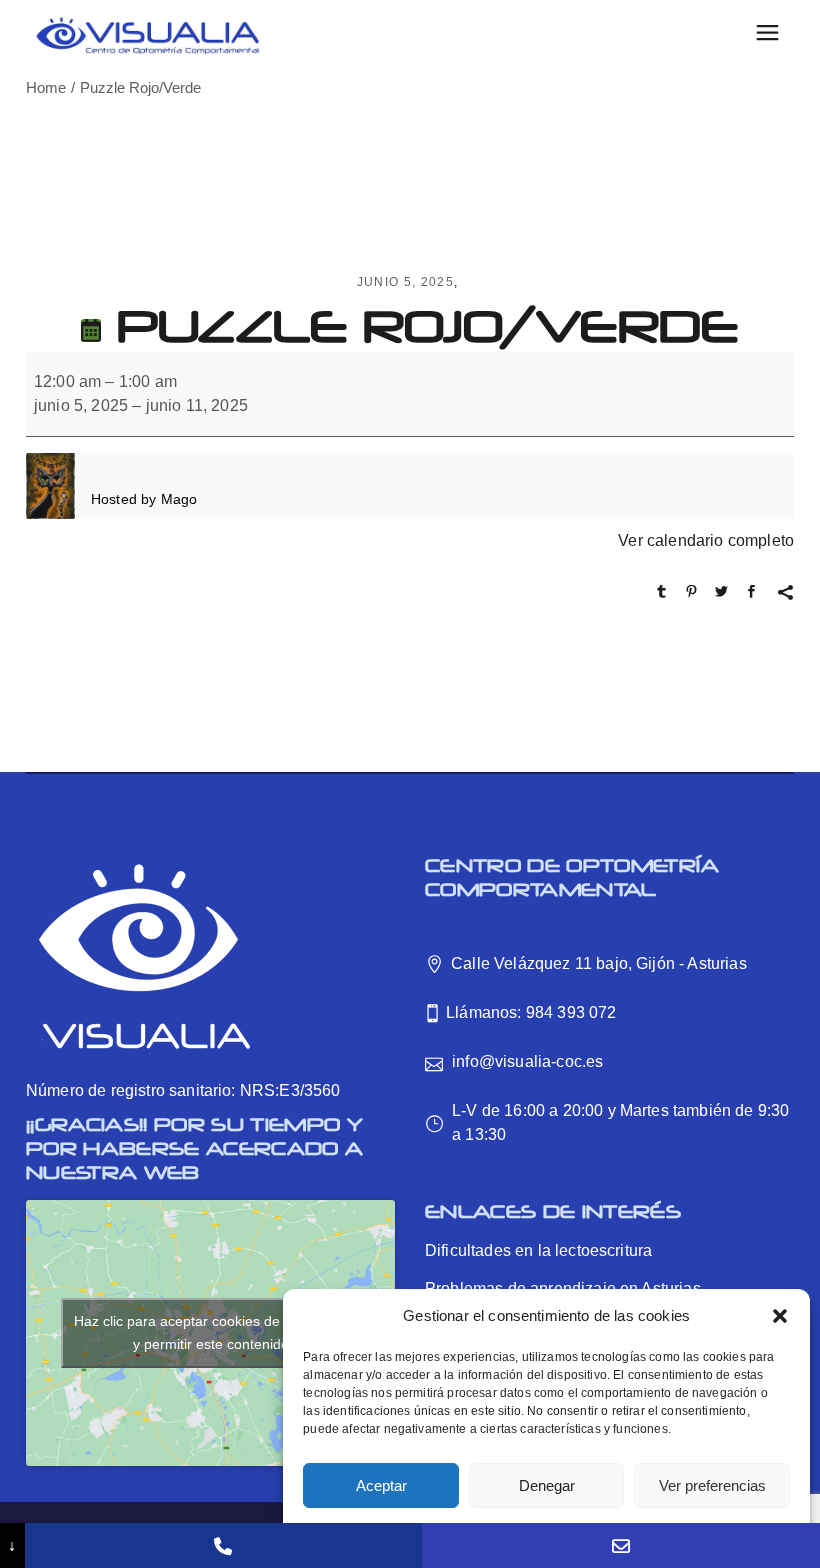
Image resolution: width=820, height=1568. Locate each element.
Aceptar (381, 1485)
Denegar (547, 1485)
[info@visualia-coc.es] (621, 1545)
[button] (780, 1316)
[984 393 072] (224, 1545)
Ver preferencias (712, 1485)
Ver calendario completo (706, 540)
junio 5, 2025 (405, 282)
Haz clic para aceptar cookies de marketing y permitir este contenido (210, 1332)
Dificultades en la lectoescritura (538, 1250)
